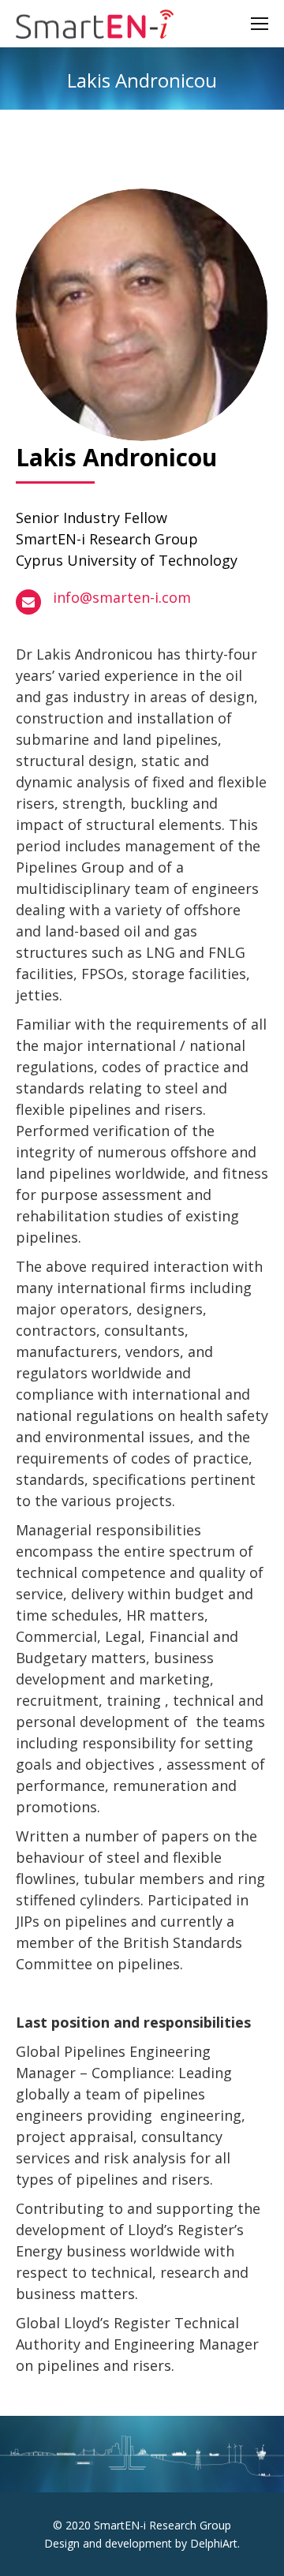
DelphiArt (214, 2543)
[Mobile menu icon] (260, 24)
